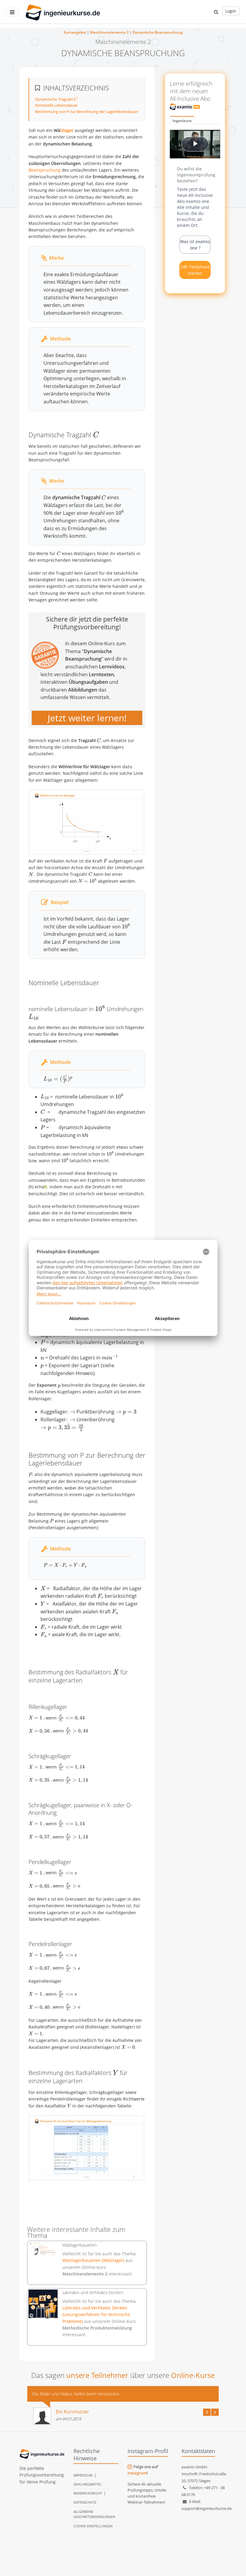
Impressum (83, 2475)
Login (231, 11)
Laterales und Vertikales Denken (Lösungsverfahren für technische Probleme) (96, 2315)
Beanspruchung (45, 170)
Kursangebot (75, 32)
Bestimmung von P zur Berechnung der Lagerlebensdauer (87, 112)
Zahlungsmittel (88, 2484)
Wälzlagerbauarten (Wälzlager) (94, 2260)
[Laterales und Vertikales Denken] (43, 2304)
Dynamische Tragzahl (56, 99)
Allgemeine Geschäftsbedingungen (94, 2514)
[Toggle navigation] (12, 12)
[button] (216, 12)
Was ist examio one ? (195, 245)
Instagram (137, 2473)
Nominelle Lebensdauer (56, 105)
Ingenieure (182, 121)
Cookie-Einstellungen (93, 2526)
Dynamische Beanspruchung (158, 32)
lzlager (67, 130)
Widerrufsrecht (88, 2493)
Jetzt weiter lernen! (87, 718)
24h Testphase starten (195, 270)
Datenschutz (85, 2502)
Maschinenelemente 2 (109, 32)
